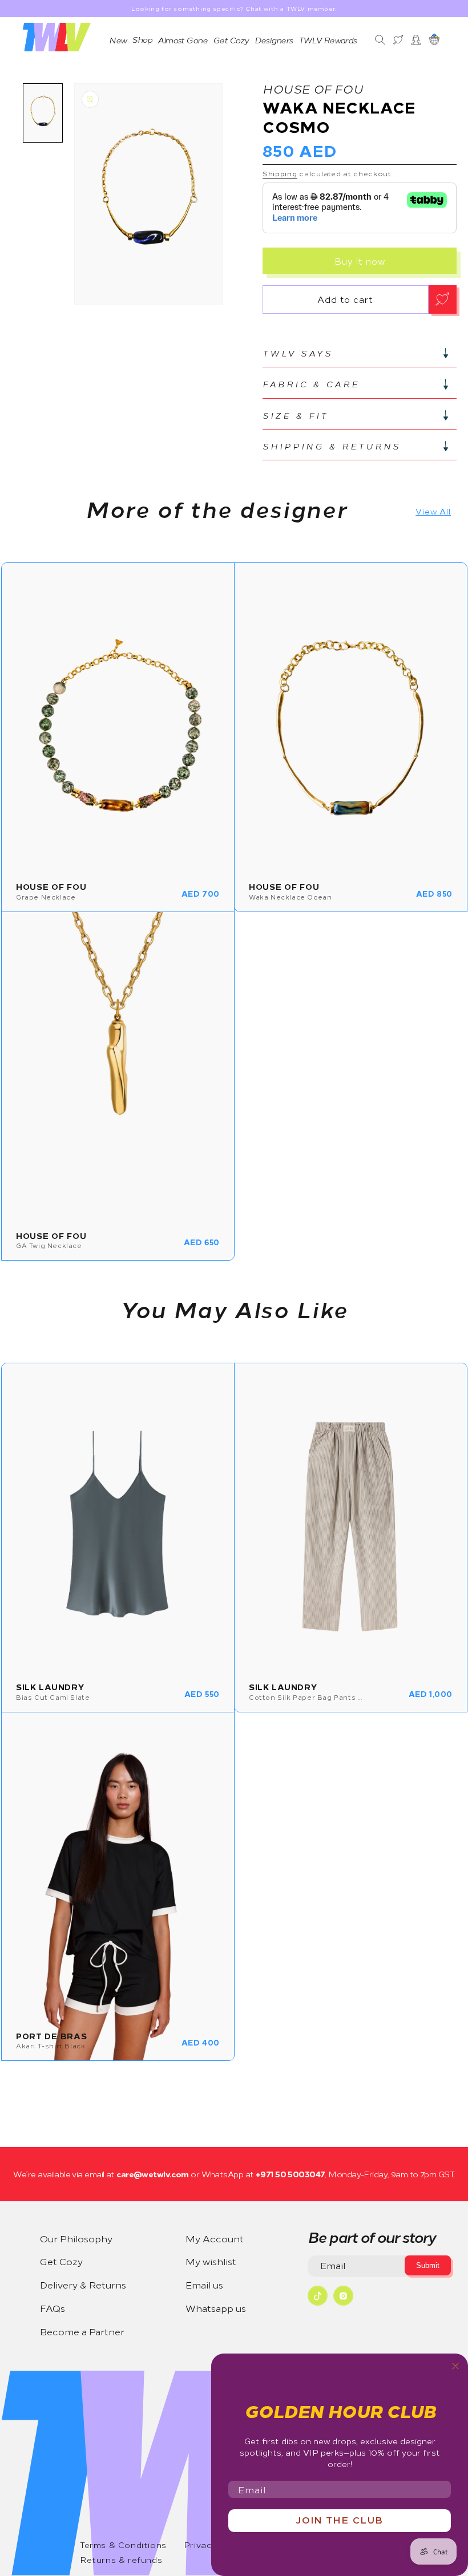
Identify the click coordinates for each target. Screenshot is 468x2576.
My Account (215, 2238)
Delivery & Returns (83, 2285)
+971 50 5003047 (289, 2174)
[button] (360, 353)
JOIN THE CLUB (340, 2520)
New (118, 40)
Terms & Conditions (123, 2545)
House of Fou (313, 88)
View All (433, 511)
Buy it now (360, 261)
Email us (204, 2285)
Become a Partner (82, 2331)
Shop (142, 39)
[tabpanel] (148, 194)
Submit (428, 2265)
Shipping (280, 173)
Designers (274, 40)
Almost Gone (182, 40)
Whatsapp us (216, 2308)
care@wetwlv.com (153, 2174)
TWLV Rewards (328, 40)
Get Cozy (231, 40)
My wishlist (211, 2261)
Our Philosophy (76, 2238)
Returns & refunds (121, 2559)
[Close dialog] (455, 2366)
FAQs (53, 2308)
